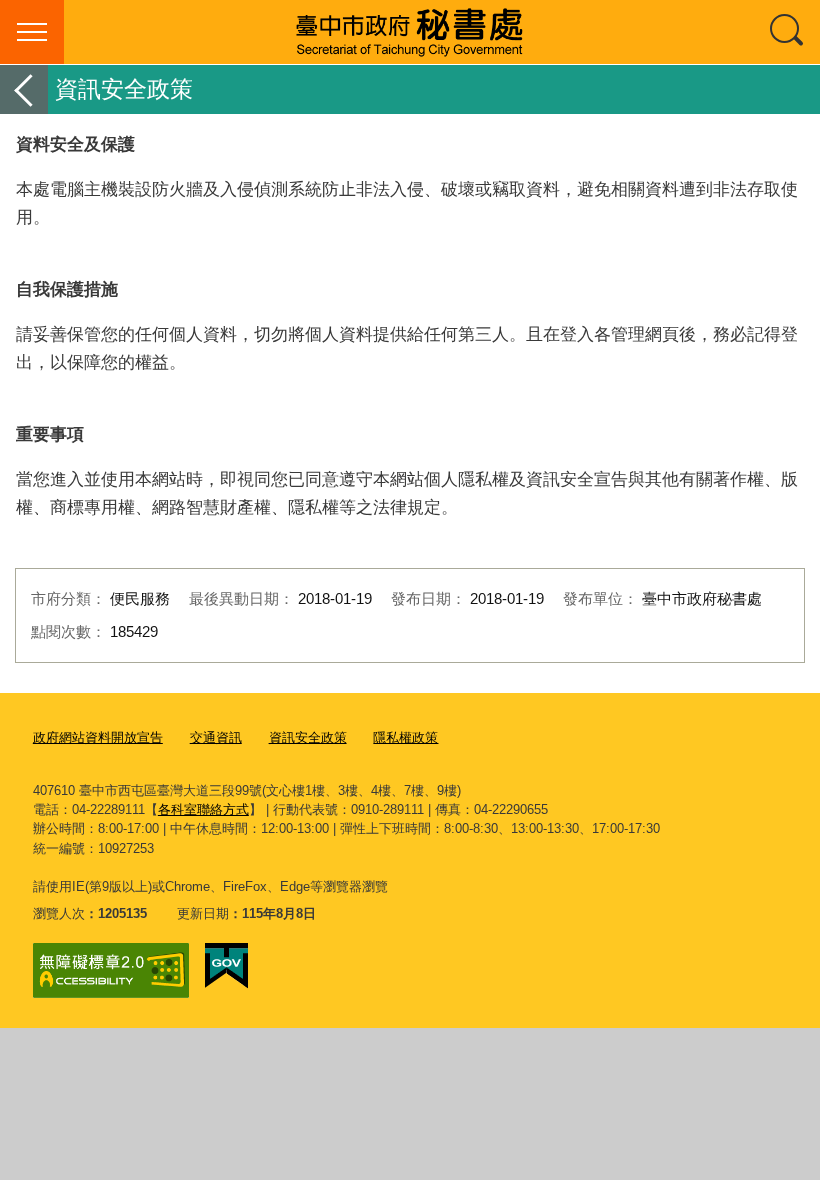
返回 (24, 89)
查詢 (788, 32)
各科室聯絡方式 (203, 809)
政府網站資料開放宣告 (98, 737)
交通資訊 (216, 737)
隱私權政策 (405, 737)
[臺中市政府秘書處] (410, 32)
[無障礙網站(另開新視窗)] (111, 970)
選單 (32, 32)
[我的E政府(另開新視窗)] (226, 966)
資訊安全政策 (308, 737)
